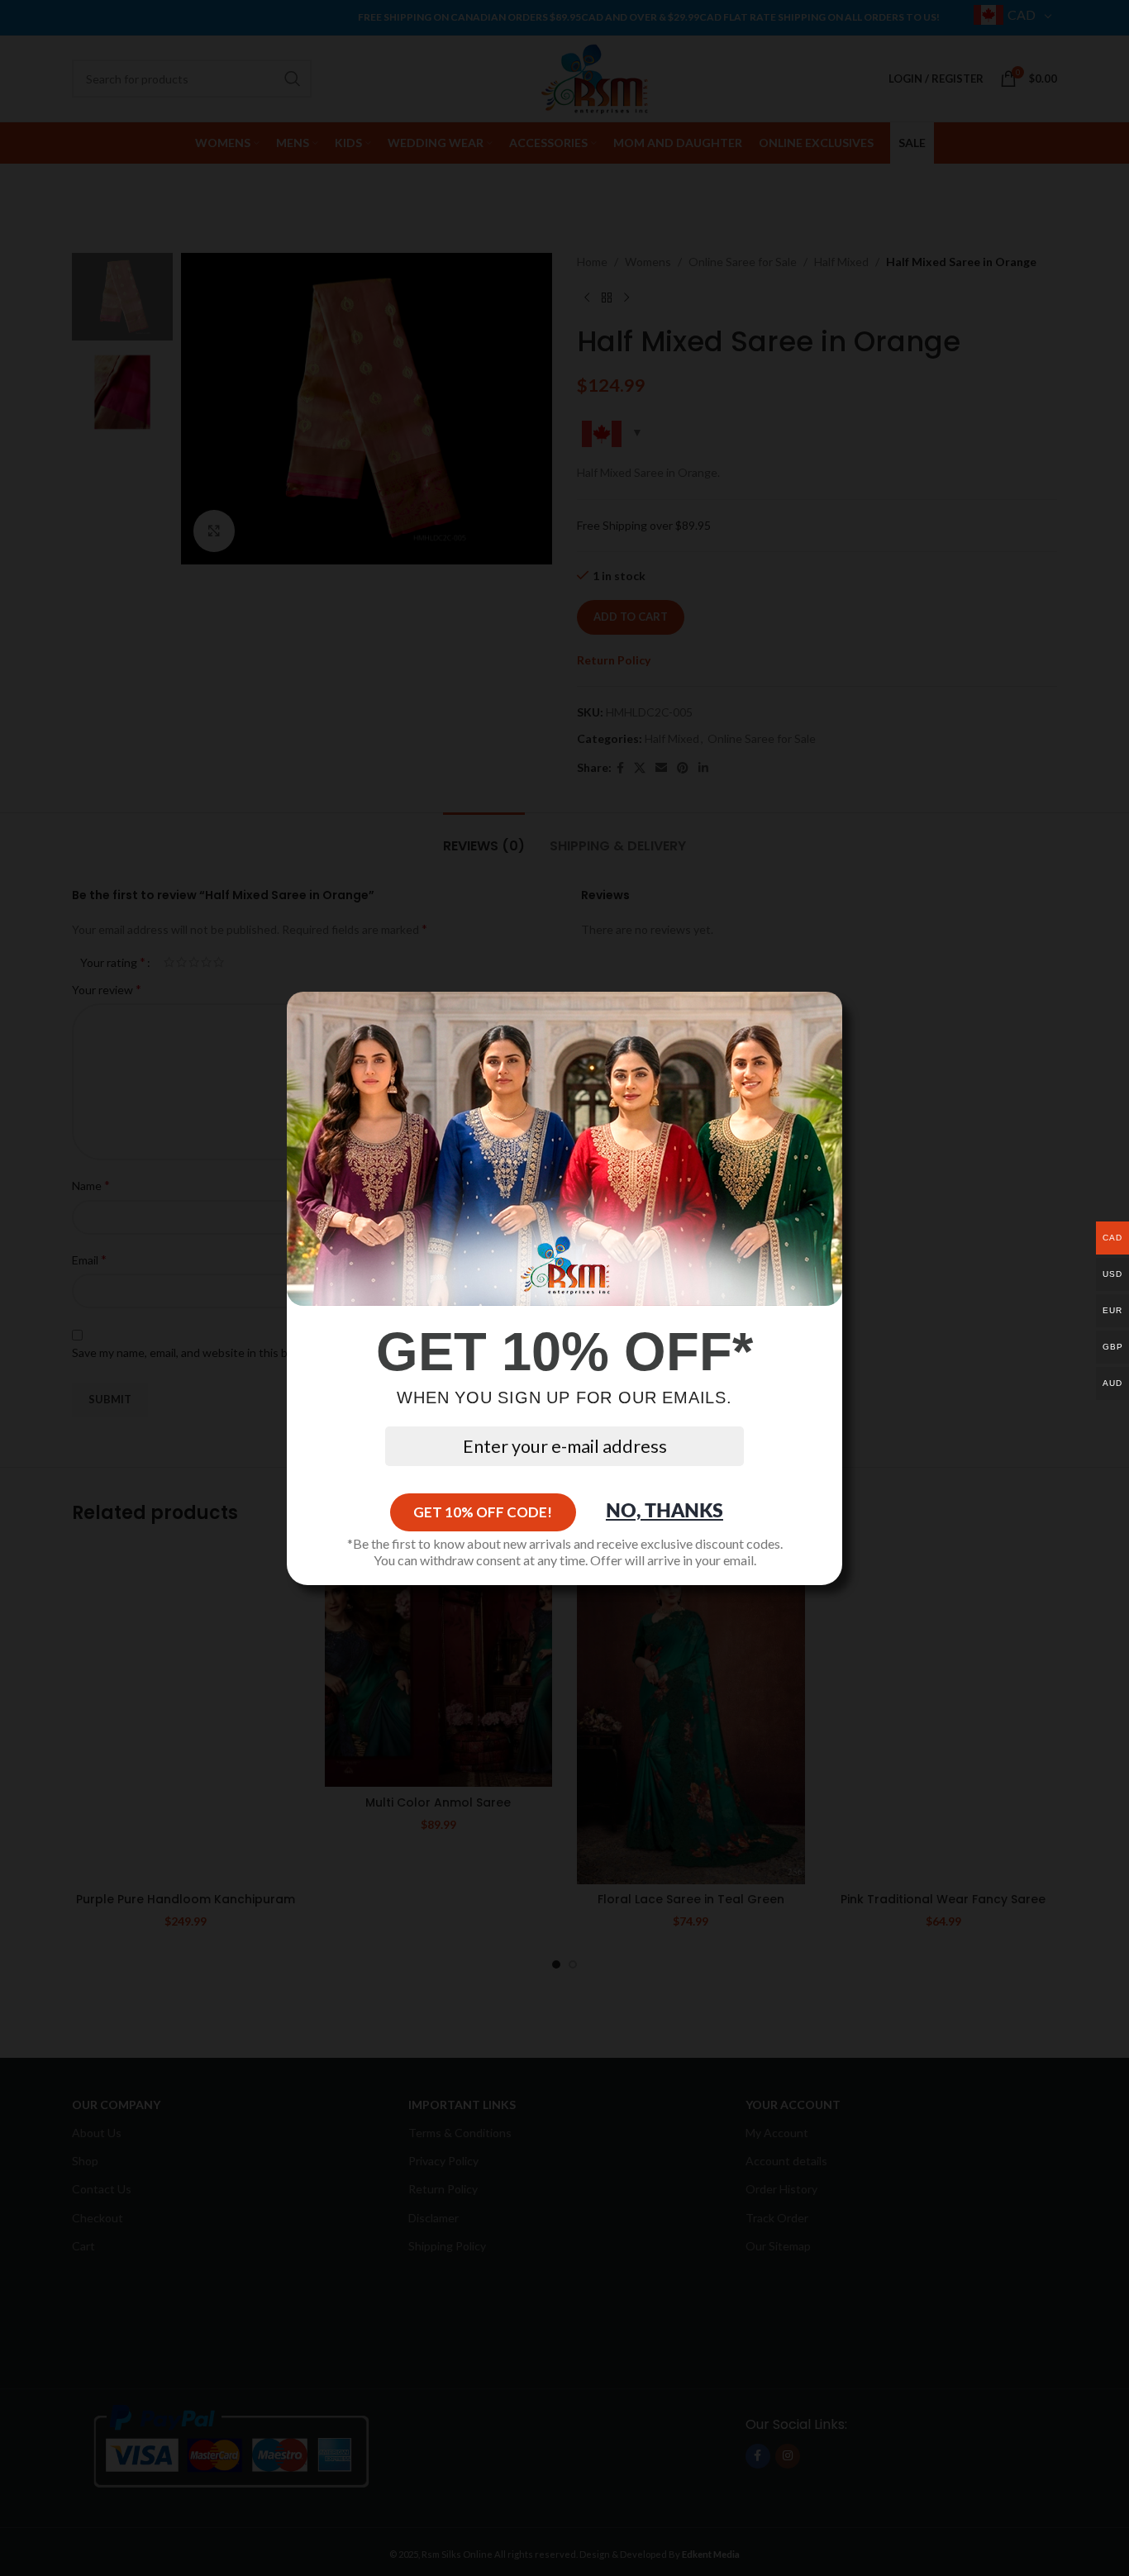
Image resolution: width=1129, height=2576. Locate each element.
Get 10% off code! (483, 1512)
